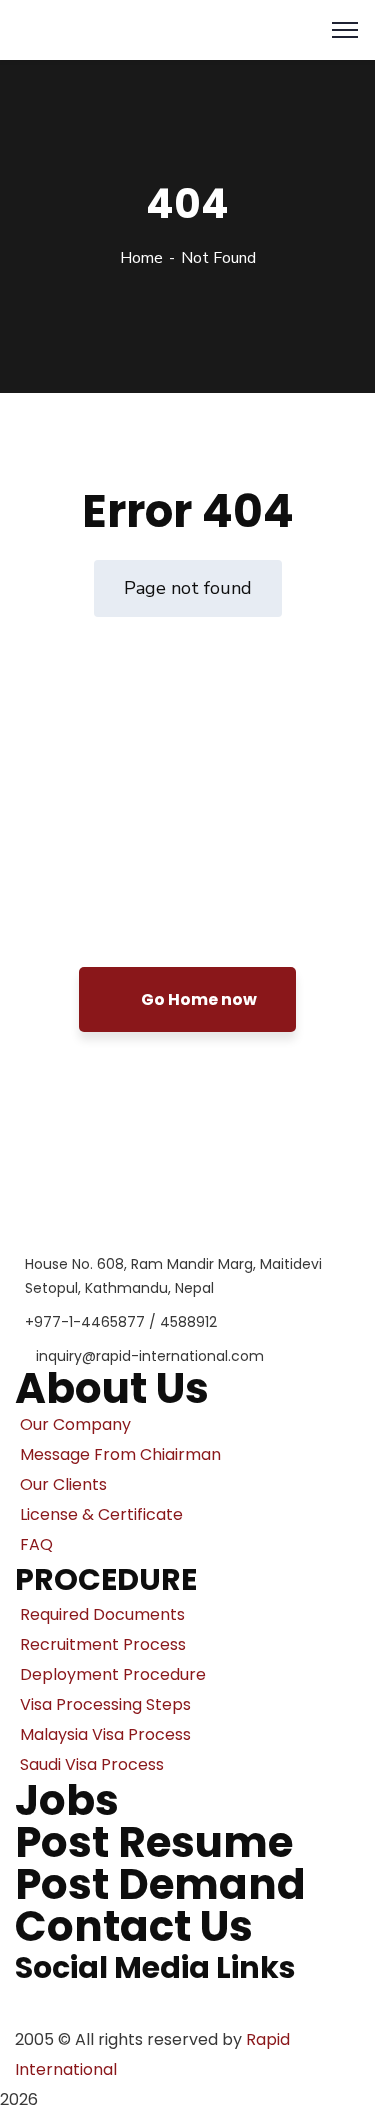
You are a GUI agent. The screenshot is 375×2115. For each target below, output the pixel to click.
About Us (112, 1388)
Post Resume (154, 1842)
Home (141, 258)
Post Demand (160, 1884)
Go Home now (197, 999)
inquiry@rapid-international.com (150, 1356)
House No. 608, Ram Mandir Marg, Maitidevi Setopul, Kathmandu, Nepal (173, 1276)
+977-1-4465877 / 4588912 (121, 1322)
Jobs (67, 1800)
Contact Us (134, 1926)
